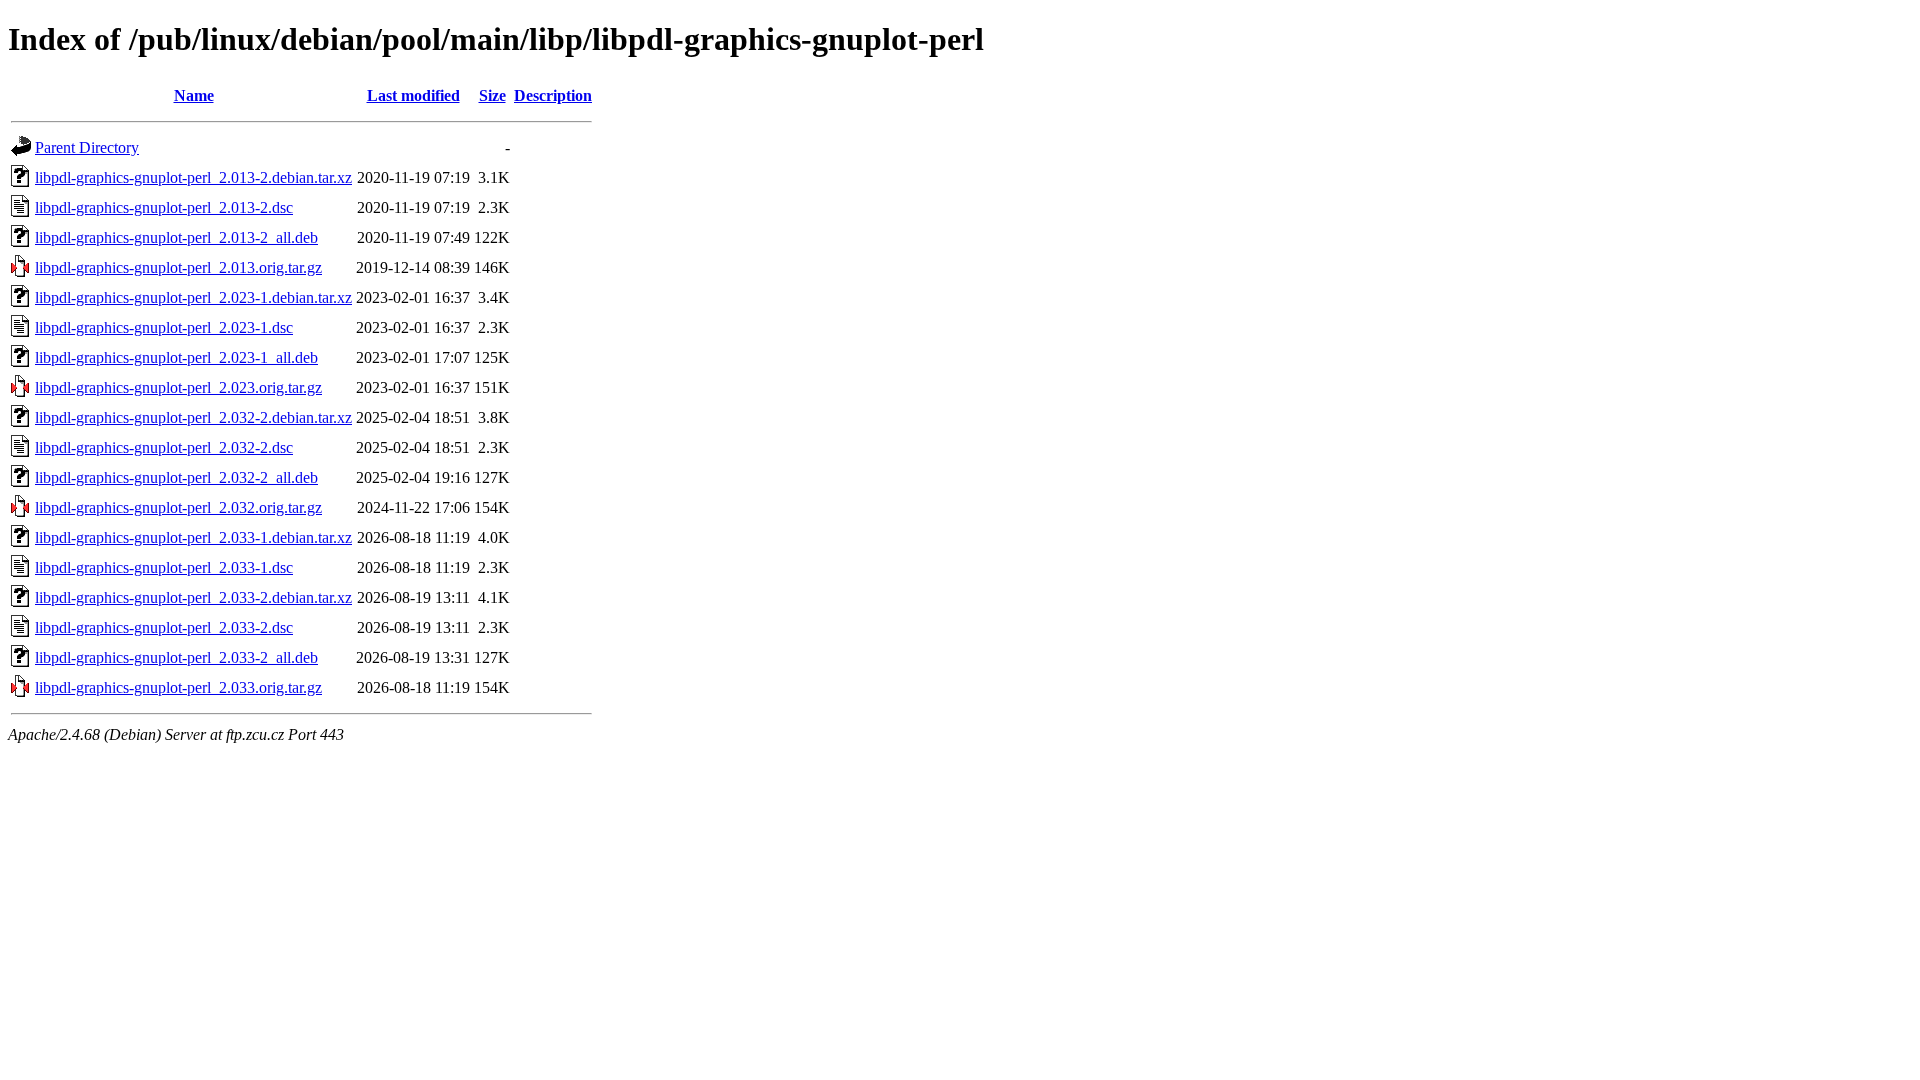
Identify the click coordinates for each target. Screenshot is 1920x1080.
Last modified (413, 95)
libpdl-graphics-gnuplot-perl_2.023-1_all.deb (176, 357)
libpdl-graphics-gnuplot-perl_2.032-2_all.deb (176, 477)
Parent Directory (87, 147)
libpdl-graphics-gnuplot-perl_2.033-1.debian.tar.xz (193, 537)
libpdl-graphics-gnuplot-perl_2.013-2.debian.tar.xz (193, 177)
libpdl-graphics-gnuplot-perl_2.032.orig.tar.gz (178, 507)
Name (194, 95)
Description (553, 95)
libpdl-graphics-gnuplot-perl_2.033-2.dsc (164, 627)
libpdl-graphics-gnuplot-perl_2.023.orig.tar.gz (178, 387)
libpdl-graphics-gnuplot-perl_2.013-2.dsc (164, 207)
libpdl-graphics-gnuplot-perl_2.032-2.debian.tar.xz (193, 417)
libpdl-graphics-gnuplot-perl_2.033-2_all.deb (176, 657)
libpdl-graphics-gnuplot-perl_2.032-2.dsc (164, 447)
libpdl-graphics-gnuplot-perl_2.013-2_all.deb (176, 237)
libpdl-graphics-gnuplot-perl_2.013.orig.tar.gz (178, 267)
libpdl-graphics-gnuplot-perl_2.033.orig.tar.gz (178, 687)
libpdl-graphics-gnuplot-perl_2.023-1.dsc (164, 327)
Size (492, 95)
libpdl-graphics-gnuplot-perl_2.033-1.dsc (164, 567)
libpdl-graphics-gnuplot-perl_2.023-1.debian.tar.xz (193, 297)
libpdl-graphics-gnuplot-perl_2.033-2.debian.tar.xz (193, 597)
